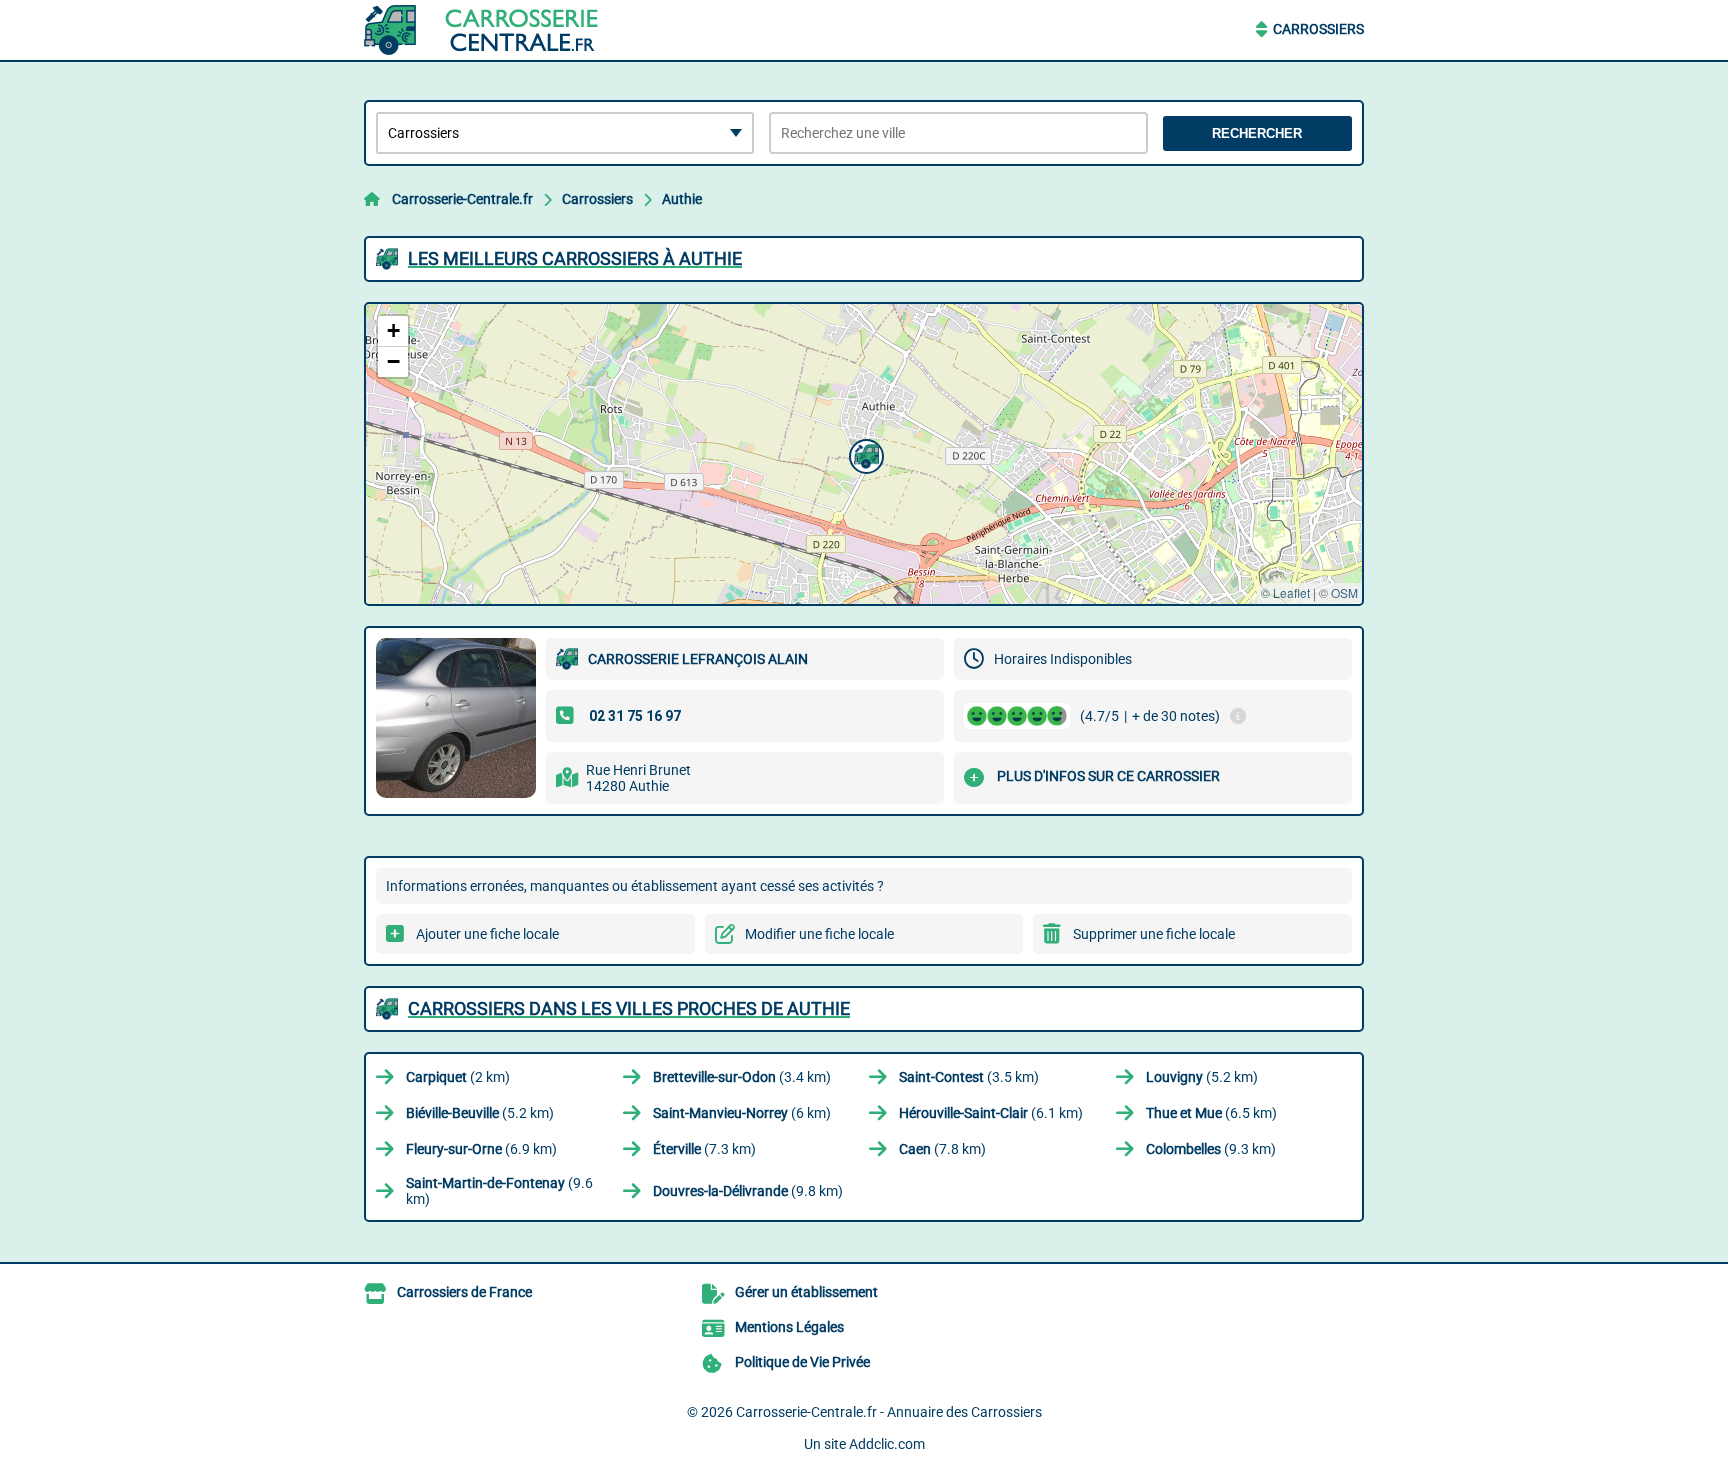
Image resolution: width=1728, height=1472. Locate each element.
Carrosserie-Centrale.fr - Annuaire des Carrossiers (889, 1412)
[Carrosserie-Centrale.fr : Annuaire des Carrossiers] (489, 30)
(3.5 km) (969, 1077)
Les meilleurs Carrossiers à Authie (575, 258)
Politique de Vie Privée (802, 1362)
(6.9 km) (481, 1149)
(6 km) (742, 1113)
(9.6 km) (499, 1191)
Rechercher (1257, 133)
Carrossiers (1318, 29)
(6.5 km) (1211, 1113)
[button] (864, 454)
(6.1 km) (991, 1113)
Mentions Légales (789, 1327)
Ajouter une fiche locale (487, 934)
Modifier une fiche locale (819, 934)
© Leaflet (1285, 592)
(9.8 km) (748, 1191)
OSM (1344, 592)
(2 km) (458, 1077)
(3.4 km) (742, 1077)
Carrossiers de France (464, 1292)
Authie (682, 199)
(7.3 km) (704, 1149)
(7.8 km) (942, 1149)
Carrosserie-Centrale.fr (462, 199)
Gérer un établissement (806, 1292)
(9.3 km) (1211, 1149)
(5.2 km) (1202, 1077)
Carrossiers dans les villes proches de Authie (629, 1008)
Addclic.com (887, 1444)
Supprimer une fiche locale (1154, 934)
